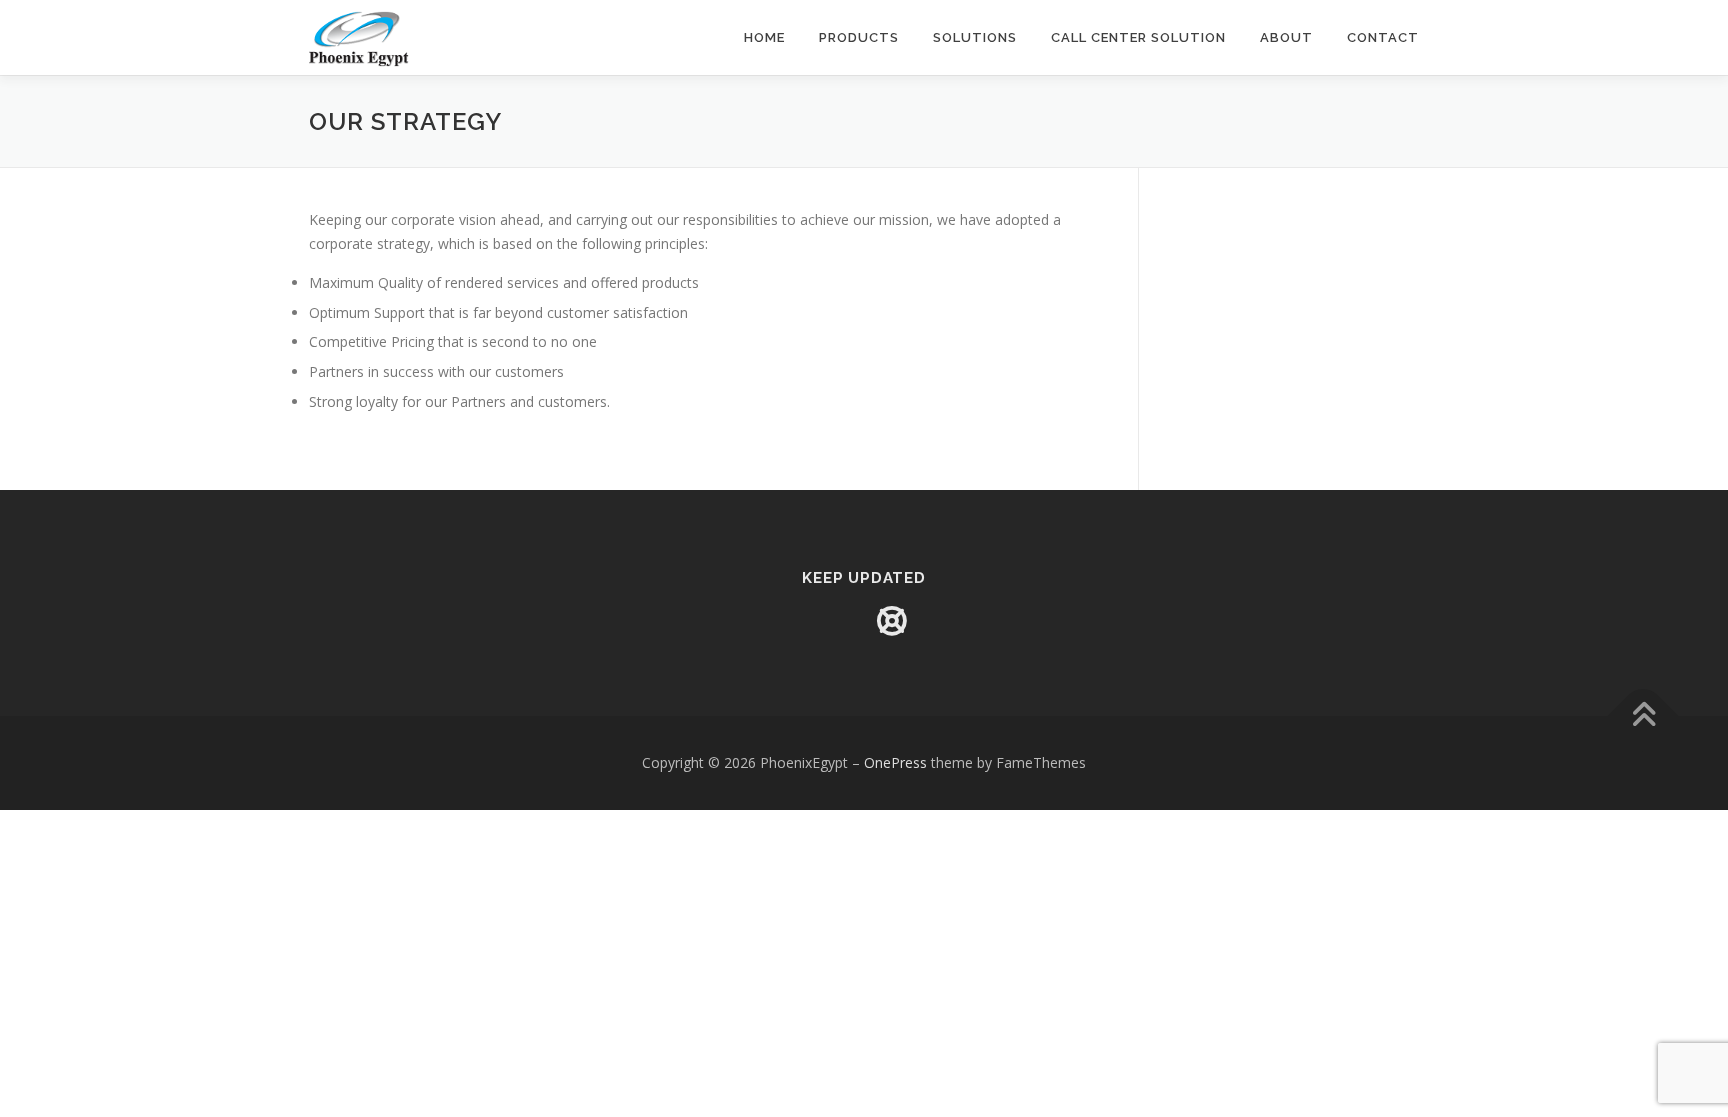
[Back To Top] (1643, 716)
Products (859, 37)
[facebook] (836, 621)
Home (764, 37)
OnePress (895, 762)
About (1286, 37)
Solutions (975, 37)
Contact (1383, 37)
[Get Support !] (892, 621)
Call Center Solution (1138, 37)
